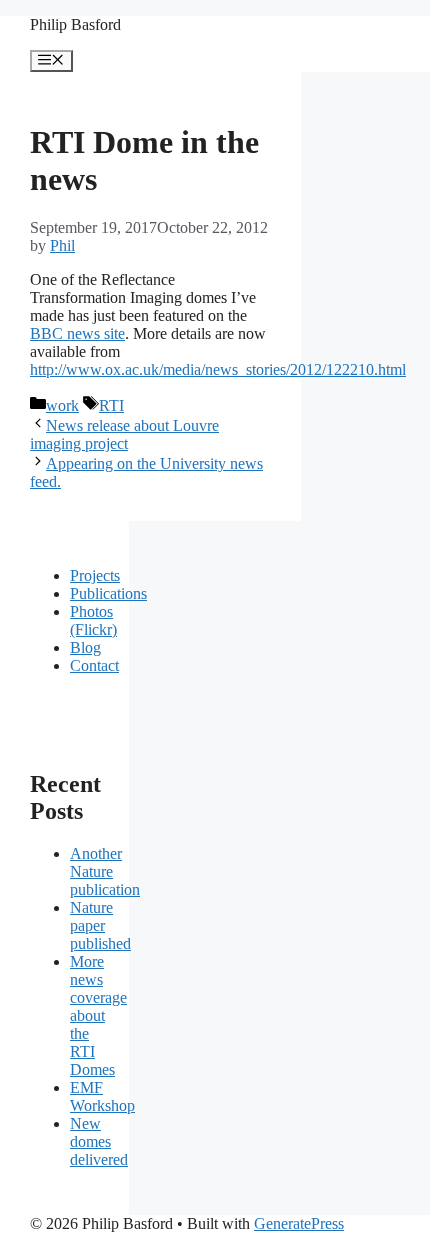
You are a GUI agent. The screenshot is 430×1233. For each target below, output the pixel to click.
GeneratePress (299, 1223)
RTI (111, 405)
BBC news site (77, 333)
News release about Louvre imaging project (124, 434)
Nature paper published (100, 925)
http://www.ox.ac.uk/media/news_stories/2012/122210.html (218, 369)
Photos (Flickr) (93, 620)
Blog (85, 647)
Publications (108, 593)
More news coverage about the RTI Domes (98, 1015)
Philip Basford (75, 24)
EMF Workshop (102, 1096)
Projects (95, 575)
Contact (94, 665)
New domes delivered (99, 1141)
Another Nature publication (105, 871)
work (62, 405)
